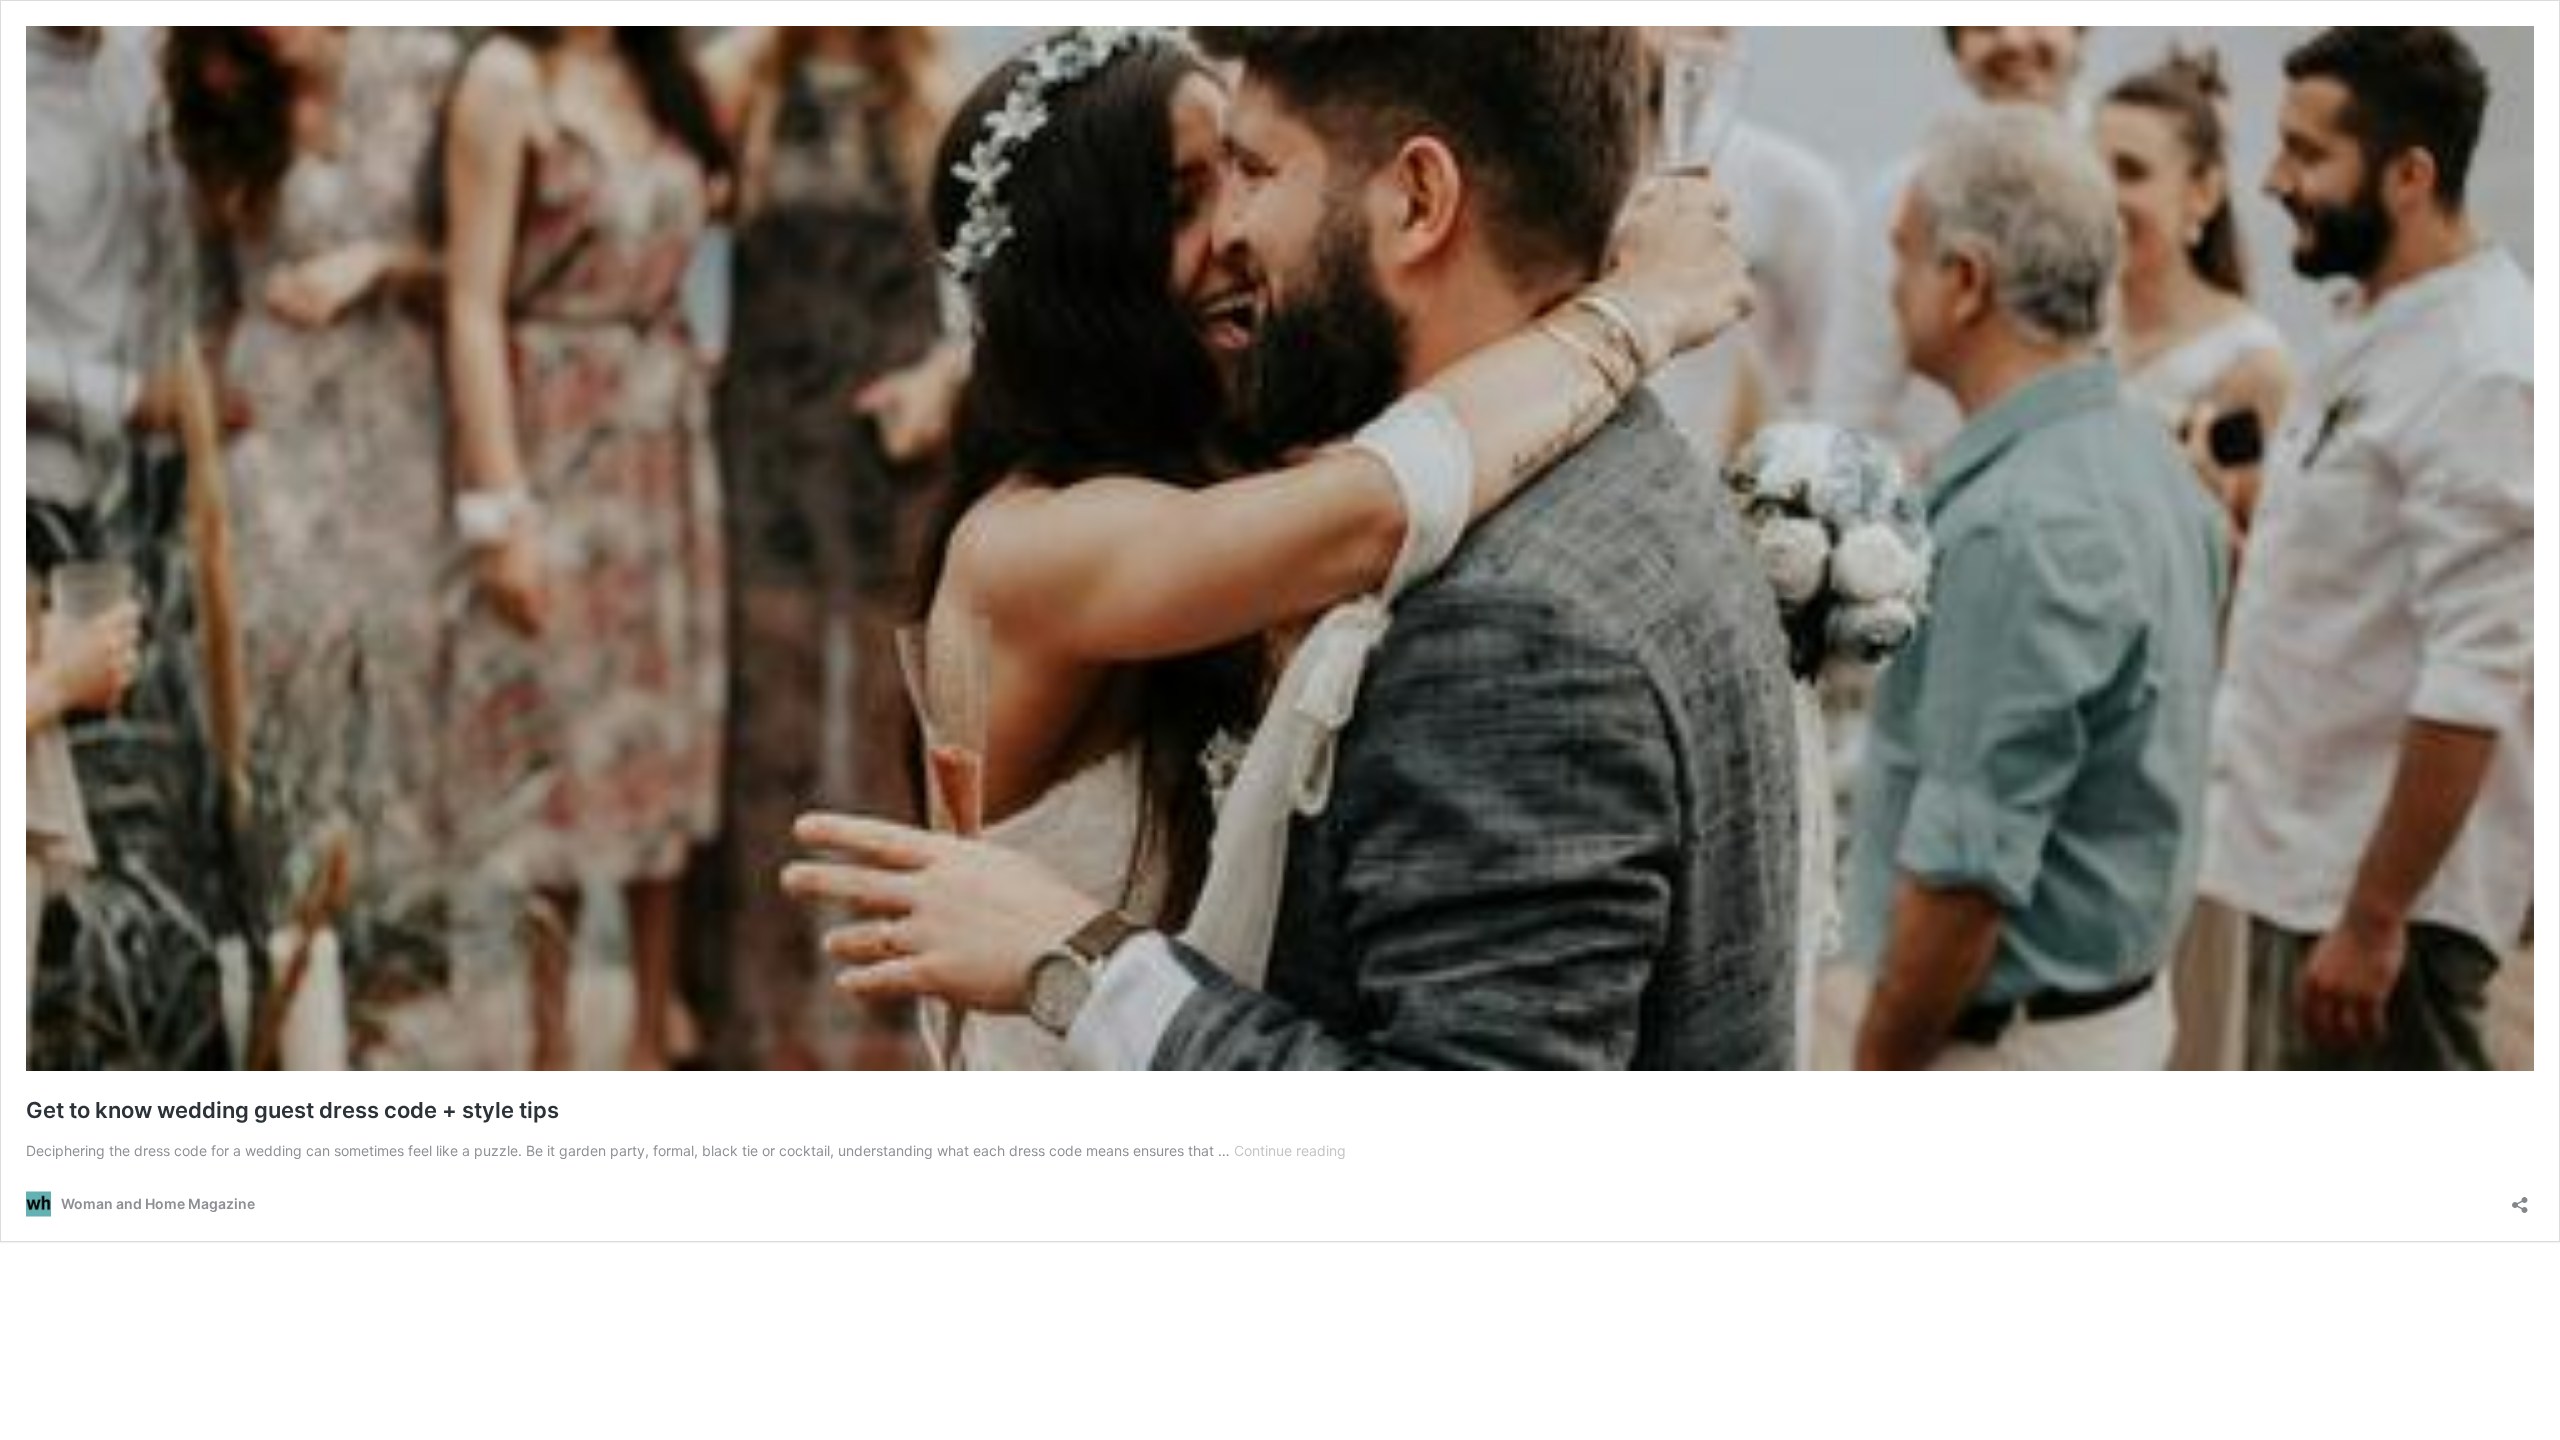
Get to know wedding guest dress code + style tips (292, 1110)
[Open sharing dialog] (2520, 1198)
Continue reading (1290, 1150)
